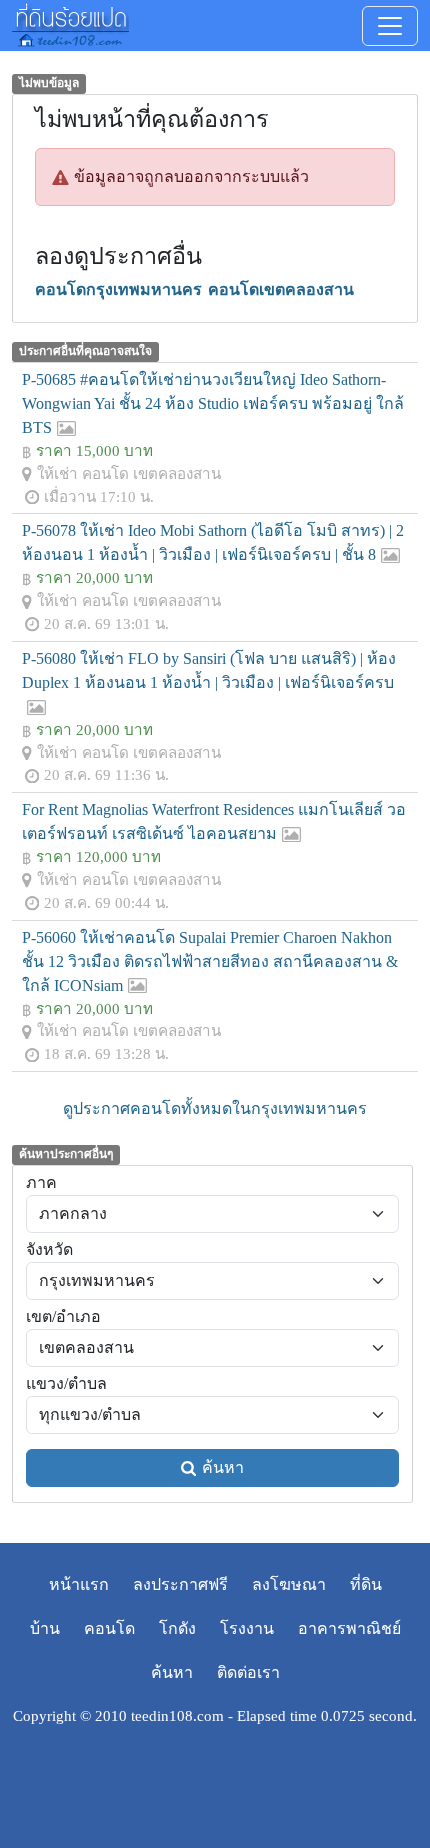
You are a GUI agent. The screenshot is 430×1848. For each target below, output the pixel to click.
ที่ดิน (366, 1584)
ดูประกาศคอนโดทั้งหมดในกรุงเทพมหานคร (215, 1108)
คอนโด (109, 1628)
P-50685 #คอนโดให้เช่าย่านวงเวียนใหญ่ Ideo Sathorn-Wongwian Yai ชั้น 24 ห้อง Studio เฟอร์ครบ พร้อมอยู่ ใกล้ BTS (213, 403)
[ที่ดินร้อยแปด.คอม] (70, 23)
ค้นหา (223, 1467)
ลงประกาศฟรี (180, 1584)
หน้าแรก (79, 1584)
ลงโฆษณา (289, 1584)
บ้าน (45, 1628)
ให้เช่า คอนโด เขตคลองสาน (129, 473)
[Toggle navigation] (390, 26)
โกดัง (177, 1628)
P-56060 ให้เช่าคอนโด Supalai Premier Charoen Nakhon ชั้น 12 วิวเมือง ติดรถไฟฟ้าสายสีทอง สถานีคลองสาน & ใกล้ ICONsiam (210, 961)
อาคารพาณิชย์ (349, 1628)
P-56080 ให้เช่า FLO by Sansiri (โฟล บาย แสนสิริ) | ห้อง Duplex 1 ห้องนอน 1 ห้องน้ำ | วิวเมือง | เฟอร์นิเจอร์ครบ (209, 670)
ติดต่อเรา (248, 1672)
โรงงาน (247, 1628)
